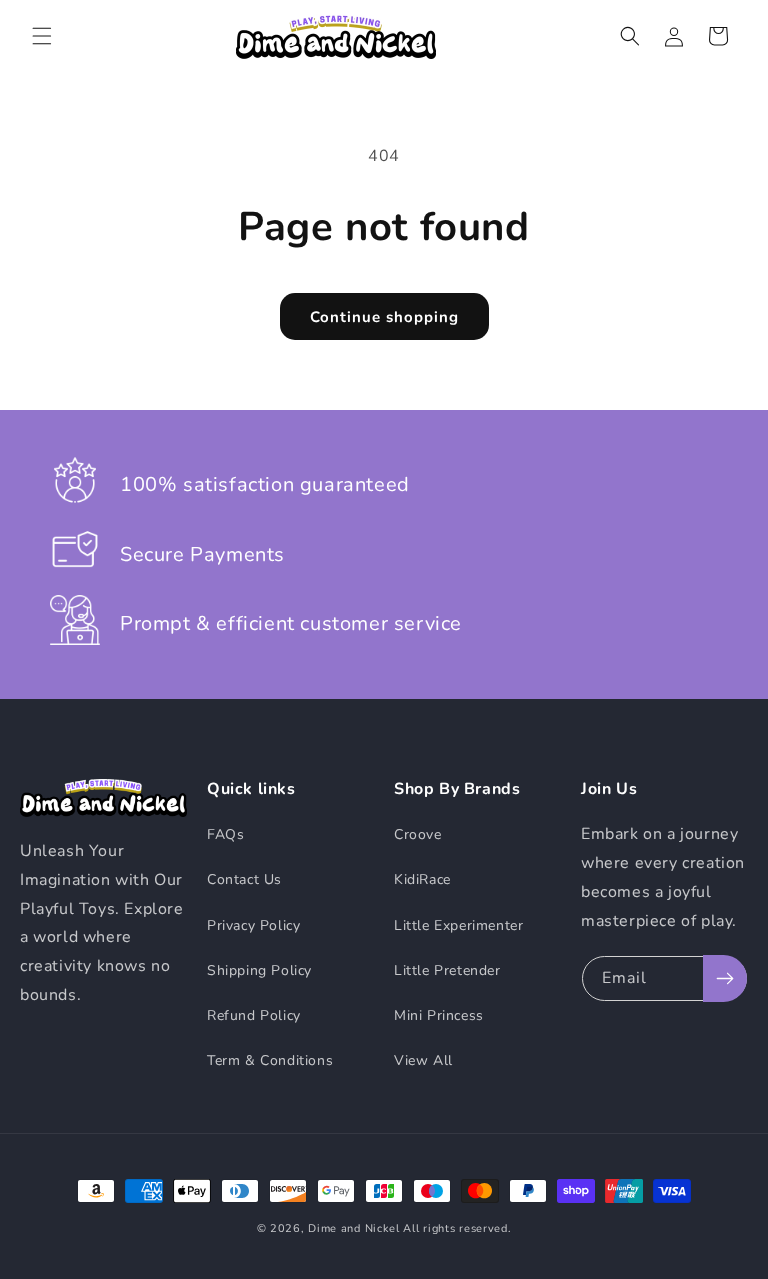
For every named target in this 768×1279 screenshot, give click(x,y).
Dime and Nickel (354, 1228)
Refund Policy (254, 1015)
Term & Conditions (270, 1060)
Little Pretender (447, 970)
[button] (42, 36)
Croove (418, 834)
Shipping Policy (259, 970)
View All (423, 1060)
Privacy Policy (253, 925)
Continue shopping (384, 316)
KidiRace (422, 879)
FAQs (225, 834)
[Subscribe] (725, 978)
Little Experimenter (458, 925)
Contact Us (244, 879)
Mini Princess (439, 1015)
